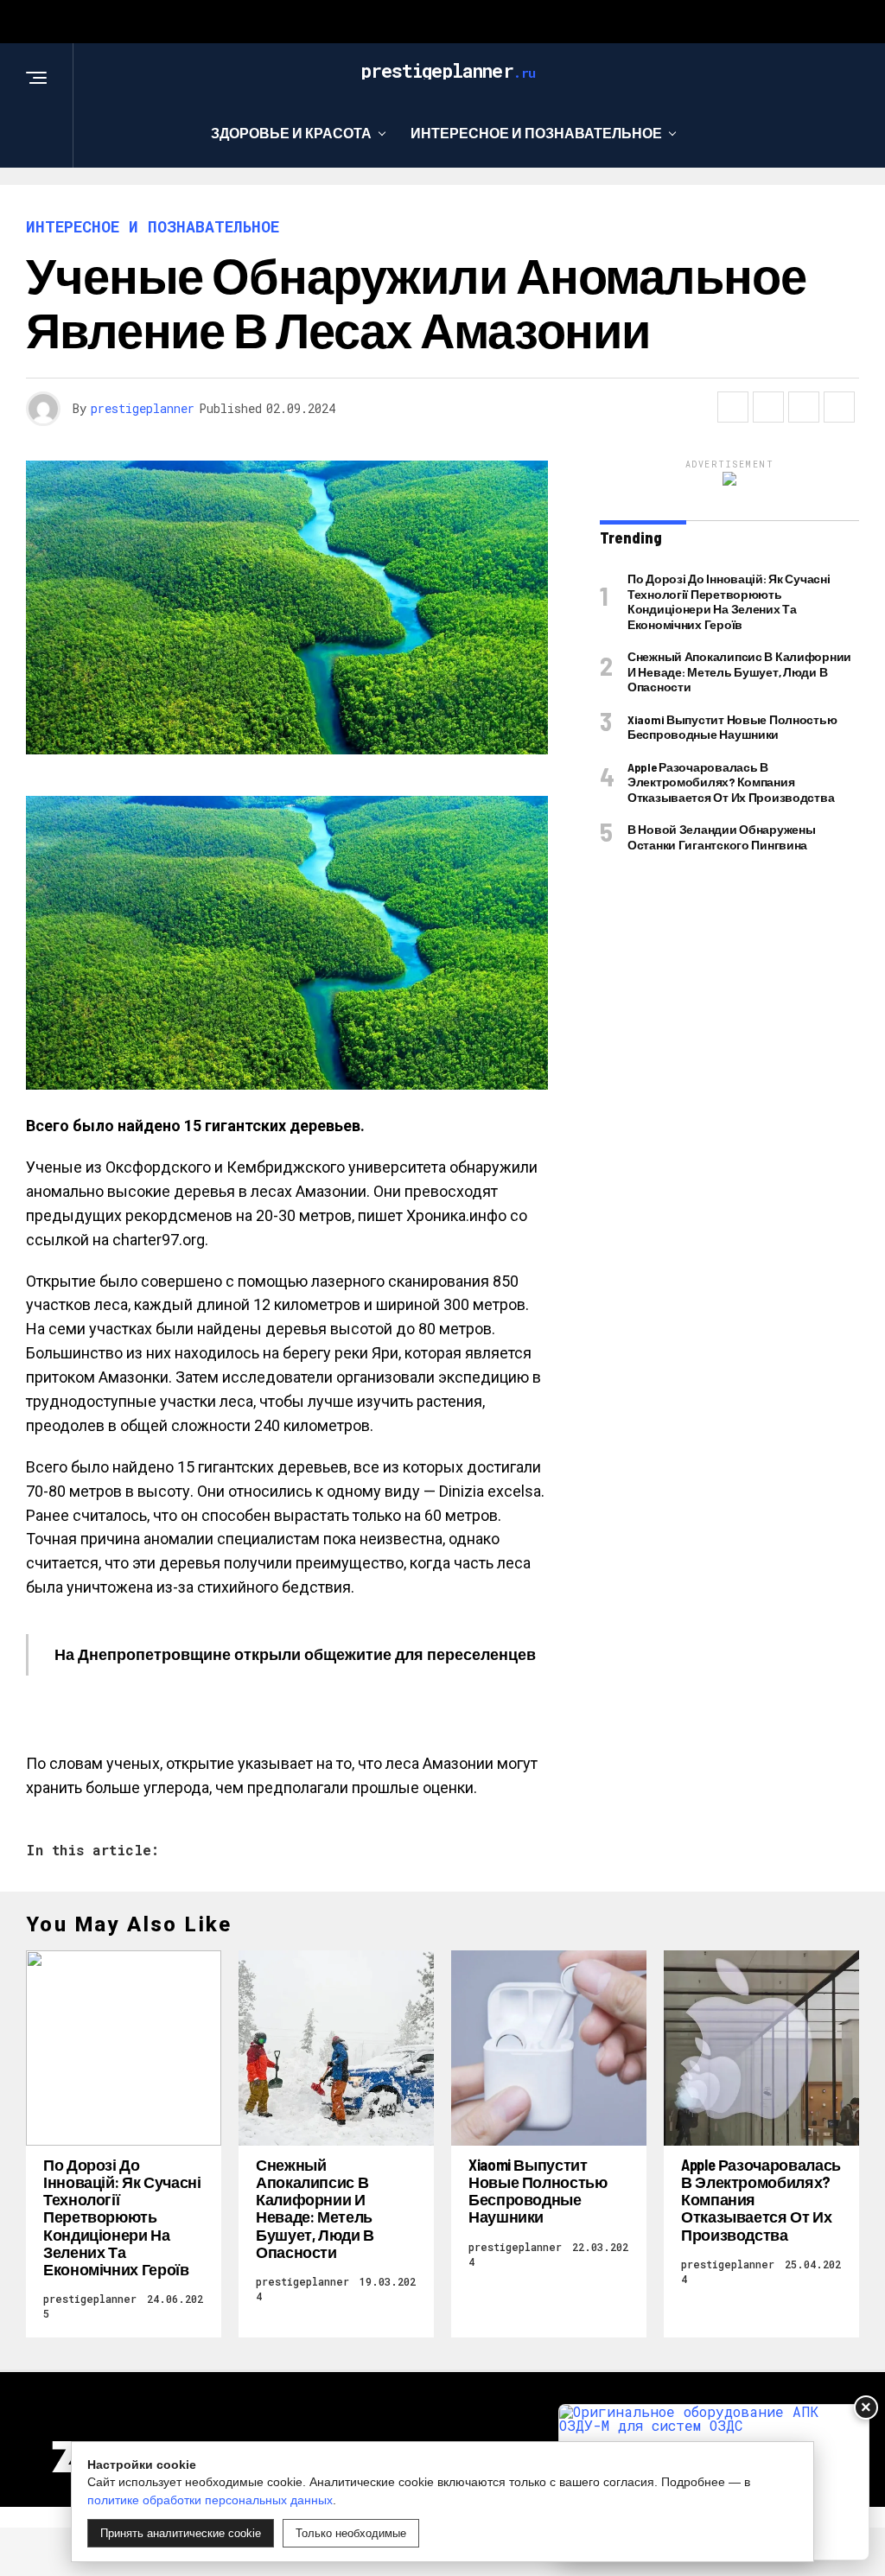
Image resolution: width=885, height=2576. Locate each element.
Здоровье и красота (291, 133)
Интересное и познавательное (536, 133)
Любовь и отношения (282, 204)
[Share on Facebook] (733, 407)
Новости (643, 204)
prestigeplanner (143, 408)
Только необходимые (351, 2533)
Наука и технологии (489, 204)
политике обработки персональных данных (210, 2500)
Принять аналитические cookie (181, 2533)
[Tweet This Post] (768, 407)
